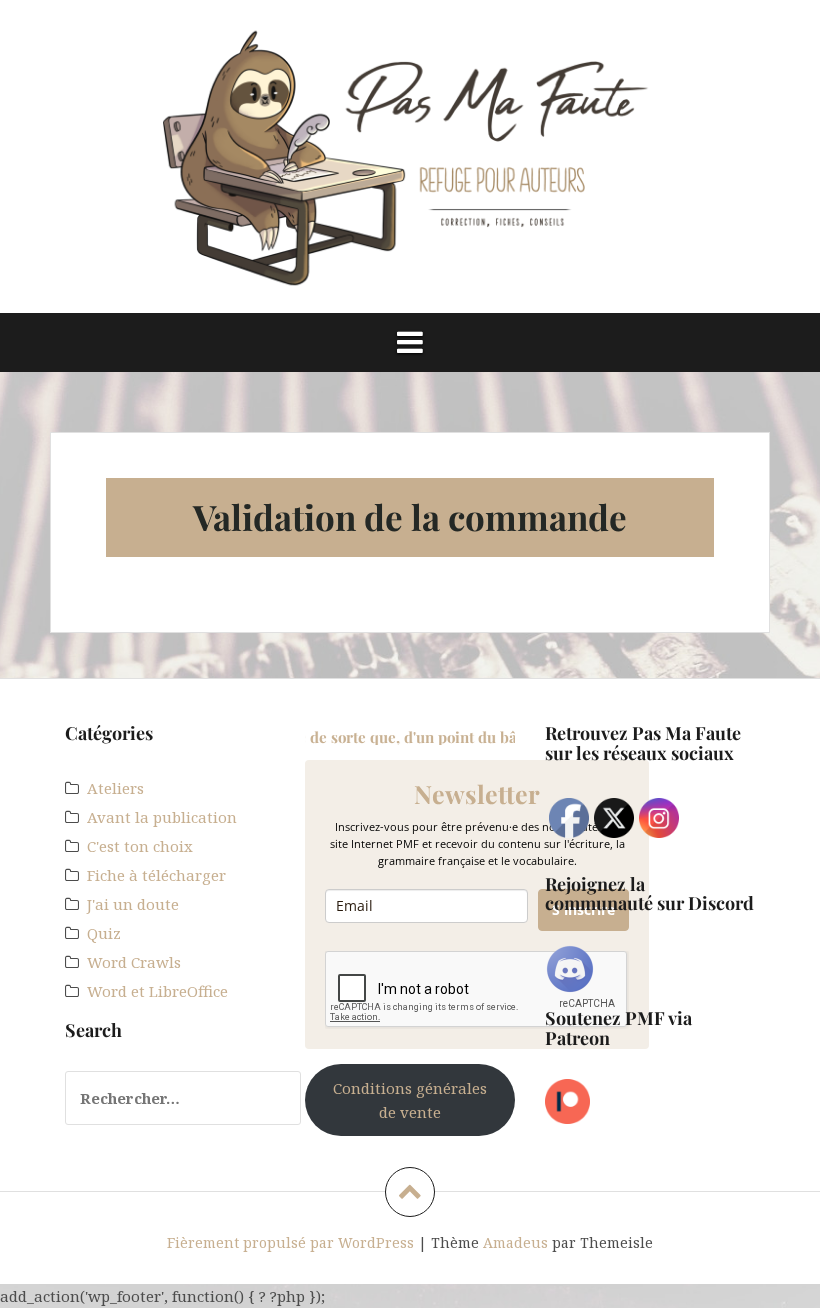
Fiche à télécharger (156, 875)
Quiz (104, 933)
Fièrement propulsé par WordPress (290, 1242)
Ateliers (115, 788)
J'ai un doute (133, 904)
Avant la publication (162, 817)
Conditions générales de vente (410, 1100)
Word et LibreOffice (157, 991)
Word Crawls (134, 962)
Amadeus (515, 1242)
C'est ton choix (140, 846)
